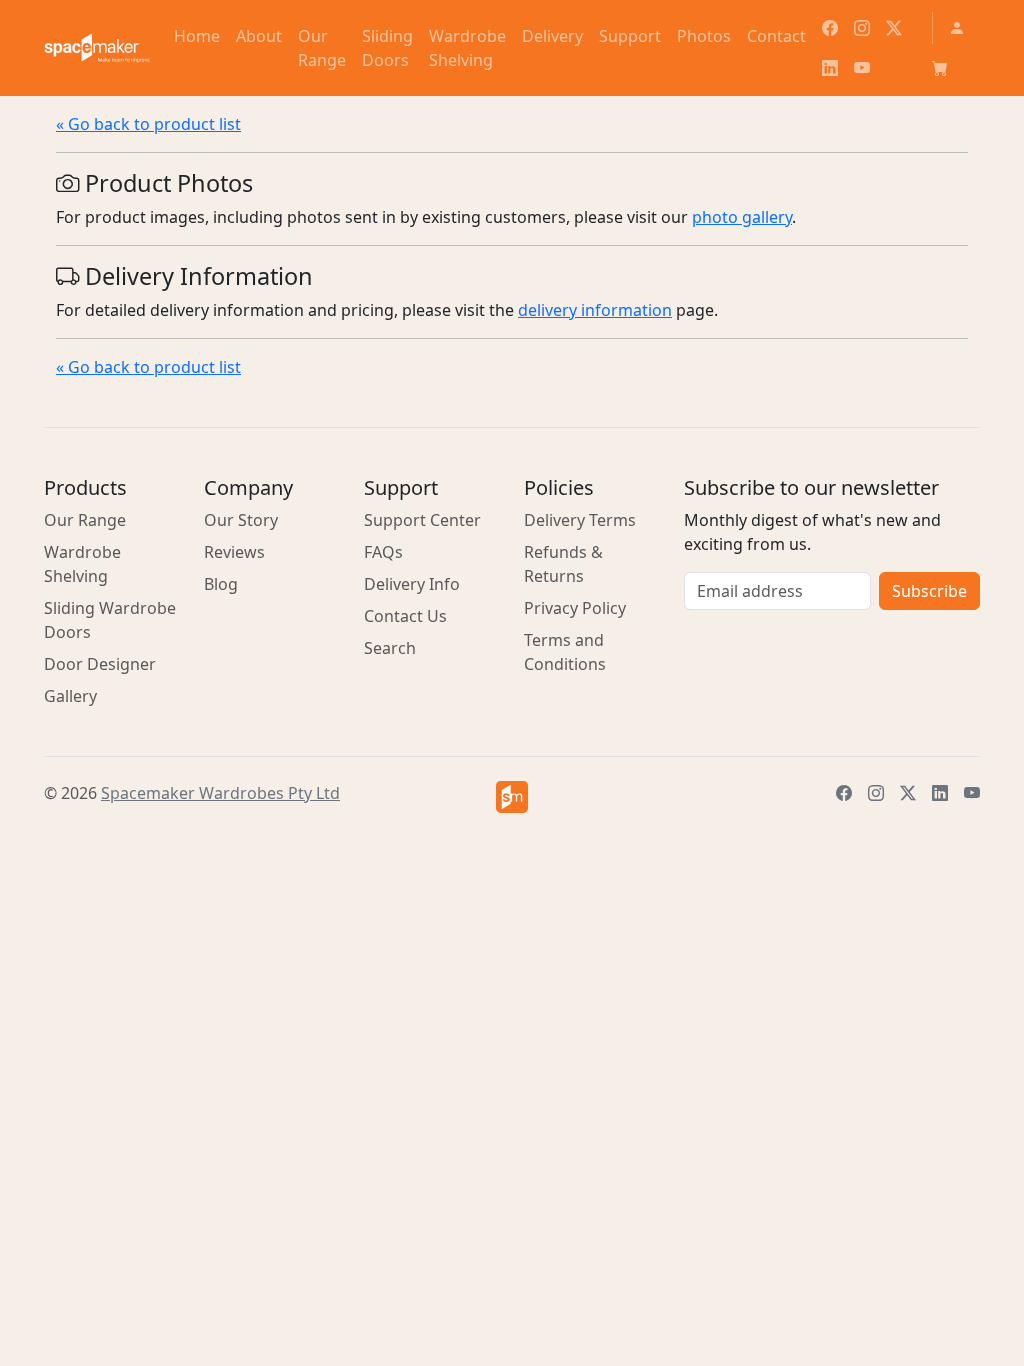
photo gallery (742, 217)
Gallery (70, 696)
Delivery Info (412, 584)
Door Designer (100, 664)
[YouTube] (862, 68)
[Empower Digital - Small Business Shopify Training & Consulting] (512, 797)
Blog (221, 584)
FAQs (383, 552)
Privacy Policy (575, 608)
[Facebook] (830, 28)
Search (390, 648)
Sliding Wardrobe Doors (110, 620)
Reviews (234, 552)
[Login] (957, 28)
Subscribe (929, 591)
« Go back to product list (148, 124)
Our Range (85, 520)
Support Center (422, 520)
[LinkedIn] (830, 68)
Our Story (241, 520)
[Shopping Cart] (940, 68)
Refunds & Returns (563, 564)
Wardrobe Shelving (82, 564)
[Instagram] (862, 28)
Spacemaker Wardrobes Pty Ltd (220, 793)
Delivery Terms (580, 520)
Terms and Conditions (565, 652)
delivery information (595, 310)
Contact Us (405, 616)
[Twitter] (894, 28)
